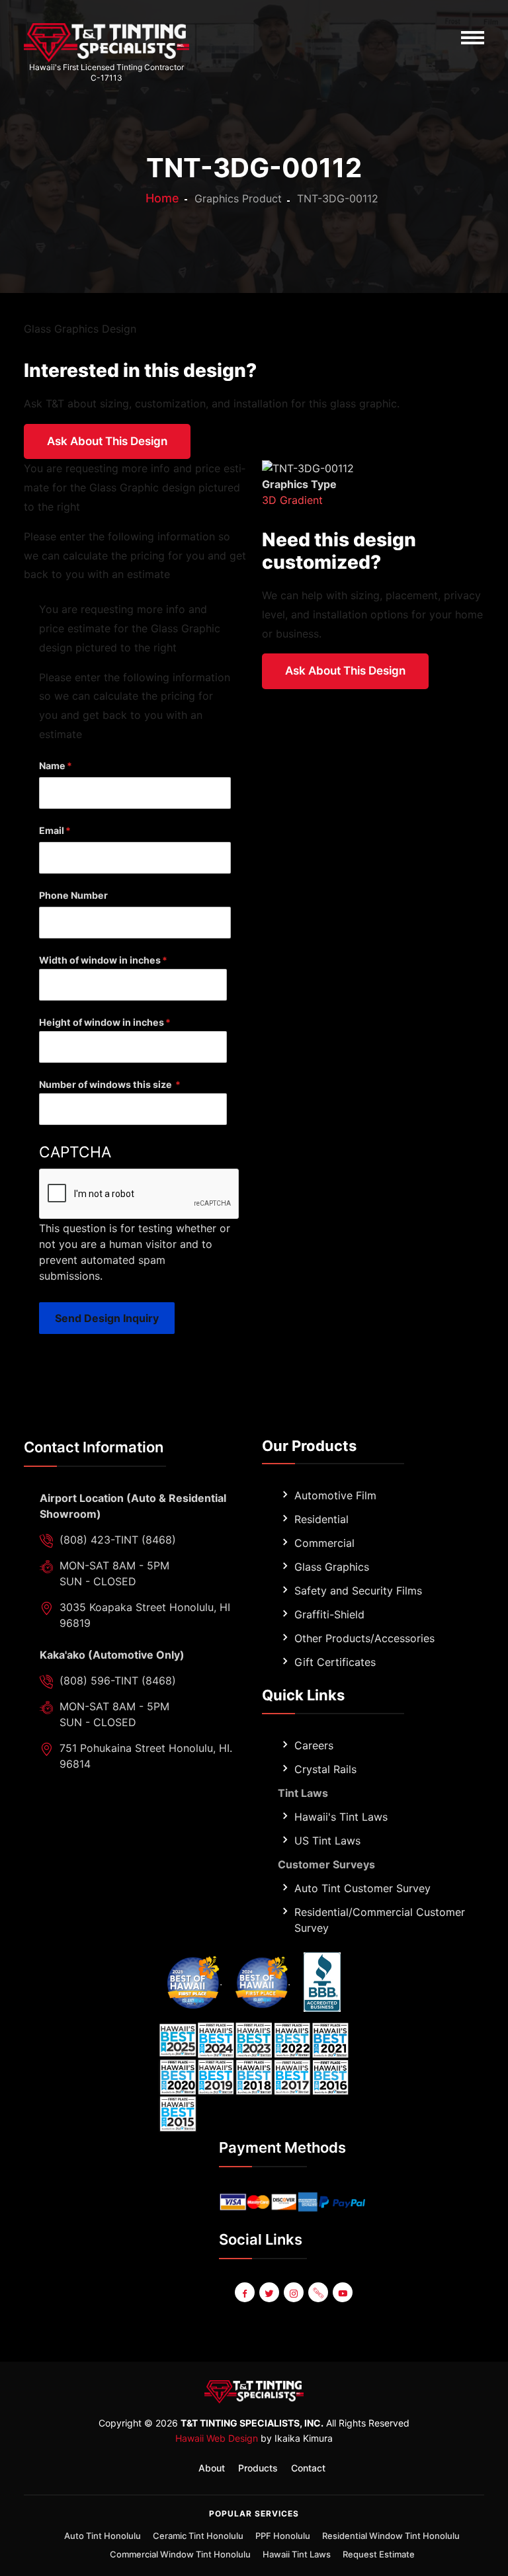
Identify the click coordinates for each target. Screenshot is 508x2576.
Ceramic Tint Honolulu (198, 2536)
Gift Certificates (335, 1662)
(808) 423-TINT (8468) (118, 1540)
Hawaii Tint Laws (297, 2554)
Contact (308, 2468)
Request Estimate (379, 2554)
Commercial (324, 1543)
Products (258, 2468)
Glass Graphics (332, 1567)
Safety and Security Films (358, 1591)
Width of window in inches (100, 960)
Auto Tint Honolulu (103, 2536)
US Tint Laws (327, 1841)
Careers (314, 1745)
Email (52, 830)
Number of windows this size (106, 1084)
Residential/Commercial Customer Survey (380, 1920)
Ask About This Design (107, 441)
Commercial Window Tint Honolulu (180, 2554)
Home (162, 198)
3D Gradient (292, 500)
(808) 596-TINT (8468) (118, 1681)
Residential (321, 1519)
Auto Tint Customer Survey (362, 1888)
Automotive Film (335, 1495)
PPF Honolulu (283, 2536)
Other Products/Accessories (364, 1638)
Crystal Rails (325, 1769)
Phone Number (73, 895)
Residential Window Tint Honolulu (391, 2536)
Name (52, 766)
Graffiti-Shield (329, 1614)
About (212, 2468)
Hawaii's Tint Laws (341, 1817)
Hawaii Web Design (217, 2438)
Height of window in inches (102, 1022)
